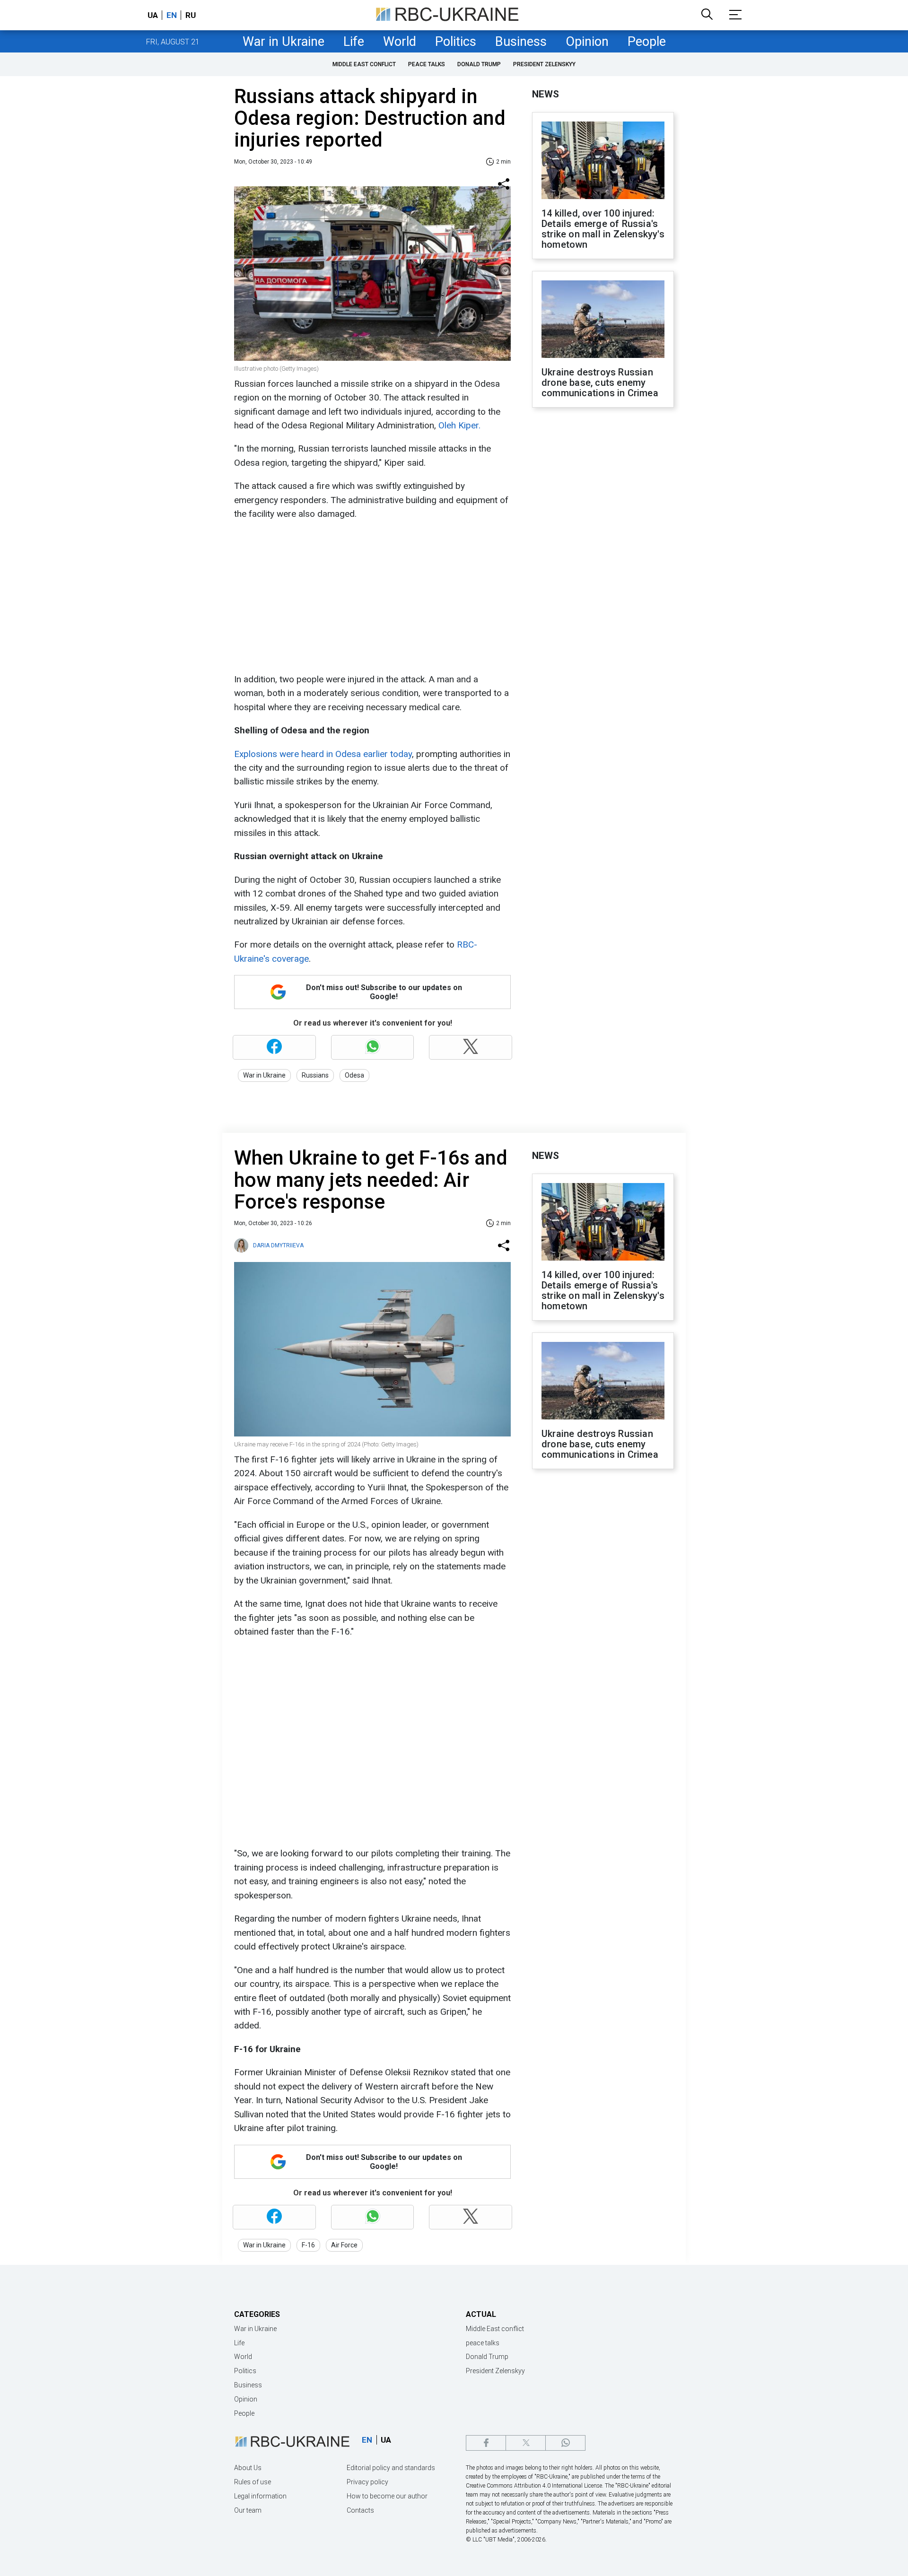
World (400, 42)
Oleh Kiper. (459, 425)
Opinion (587, 42)
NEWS (546, 94)
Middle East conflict (364, 64)
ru (191, 15)
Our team (248, 2510)
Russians (315, 1075)
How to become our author (387, 2496)
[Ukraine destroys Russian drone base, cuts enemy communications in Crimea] (603, 320)
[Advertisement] (371, 597)
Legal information (260, 2496)
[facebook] (486, 2443)
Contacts (360, 2510)
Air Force (344, 2245)
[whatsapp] (565, 2443)
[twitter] (526, 2443)
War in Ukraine (284, 42)
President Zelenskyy (544, 64)
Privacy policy (367, 2482)
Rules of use (253, 2482)
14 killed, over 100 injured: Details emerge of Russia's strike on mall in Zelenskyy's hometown (603, 229)
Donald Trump (479, 64)
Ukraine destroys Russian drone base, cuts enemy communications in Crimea (600, 383)
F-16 (308, 2245)
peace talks (427, 64)
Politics (456, 42)
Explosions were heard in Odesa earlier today (323, 754)
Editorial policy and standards (391, 2468)
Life (354, 42)
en (172, 15)
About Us (248, 2468)
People (647, 42)
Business (521, 42)
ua (153, 15)
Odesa (354, 1075)
